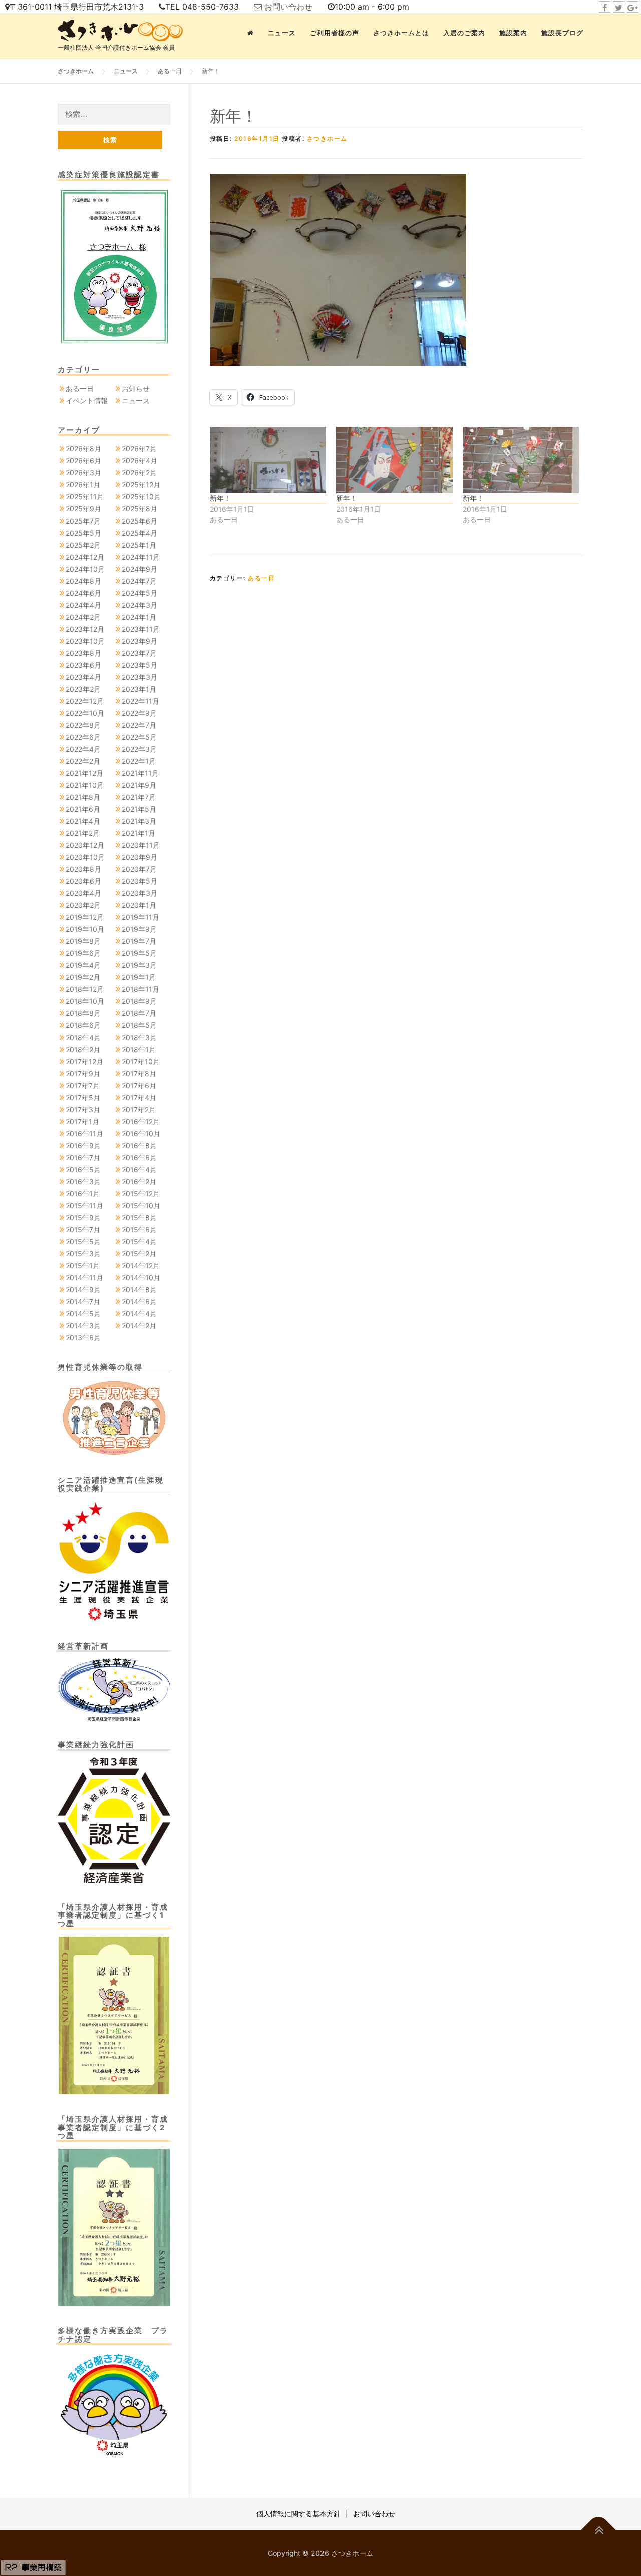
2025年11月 (85, 497)
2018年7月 (139, 1013)
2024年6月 (83, 593)
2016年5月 (83, 1169)
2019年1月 (139, 977)
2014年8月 (139, 1290)
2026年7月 (139, 449)
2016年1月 (83, 1193)
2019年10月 (85, 929)
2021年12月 (84, 773)
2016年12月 (141, 1121)
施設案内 (513, 33)
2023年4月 (83, 677)
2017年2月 (139, 1109)
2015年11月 (84, 1205)
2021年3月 (139, 821)
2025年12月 (141, 485)
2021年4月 (83, 821)
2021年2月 (83, 833)
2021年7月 (139, 797)
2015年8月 (139, 1217)
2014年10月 (141, 1277)
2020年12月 (85, 845)
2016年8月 (139, 1145)
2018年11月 (140, 989)
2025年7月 (83, 521)
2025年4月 (139, 533)
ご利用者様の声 (335, 33)
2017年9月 (83, 1073)
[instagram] (633, 7)
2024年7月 (139, 581)
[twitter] (619, 7)
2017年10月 (141, 1061)
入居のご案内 (464, 33)
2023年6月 (83, 665)
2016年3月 (83, 1181)
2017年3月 (83, 1109)
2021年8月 (83, 797)
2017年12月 (84, 1061)
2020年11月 (141, 845)
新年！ (220, 498)
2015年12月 (141, 1193)
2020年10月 (85, 857)
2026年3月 (83, 473)
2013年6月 (83, 1338)
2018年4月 (83, 1037)
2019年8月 (83, 941)
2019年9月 (139, 929)
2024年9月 (139, 569)
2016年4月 (139, 1169)
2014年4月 (139, 1314)
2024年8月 (83, 581)
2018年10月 (85, 1001)
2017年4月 (139, 1097)
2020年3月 (139, 893)
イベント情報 (87, 401)
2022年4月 (83, 749)
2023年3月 (139, 677)
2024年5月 (139, 593)
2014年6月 (139, 1302)
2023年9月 (139, 641)
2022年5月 (139, 737)
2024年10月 (85, 569)
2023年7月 (139, 653)
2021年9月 (139, 785)
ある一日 (261, 578)
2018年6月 (83, 1025)
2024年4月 (83, 605)
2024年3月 (139, 605)
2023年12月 (85, 629)
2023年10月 (85, 641)
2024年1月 (139, 617)
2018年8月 (83, 1013)
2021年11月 (140, 773)
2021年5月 (139, 809)
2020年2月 (83, 905)
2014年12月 (141, 1265)
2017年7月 (83, 1085)
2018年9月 (139, 1001)
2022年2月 (83, 761)
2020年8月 (83, 869)
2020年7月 (139, 869)
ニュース (282, 33)
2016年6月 (139, 1157)
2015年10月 (141, 1205)
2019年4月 (83, 965)
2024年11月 (141, 557)
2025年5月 (83, 533)
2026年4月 (139, 461)
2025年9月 (83, 509)
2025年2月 (83, 545)
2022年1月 (139, 761)
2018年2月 (83, 1049)
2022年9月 (139, 713)
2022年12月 (85, 701)
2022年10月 (85, 713)
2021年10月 (85, 785)
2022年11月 (140, 701)
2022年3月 (139, 749)
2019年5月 (139, 953)
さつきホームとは (401, 33)
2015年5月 (83, 1241)
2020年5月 (139, 881)
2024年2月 (83, 617)
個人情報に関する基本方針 (298, 2514)
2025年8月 (139, 509)
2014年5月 (83, 1314)
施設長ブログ (562, 33)
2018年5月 (139, 1025)
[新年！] (268, 460)
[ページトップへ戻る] (599, 2530)
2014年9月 (83, 1290)
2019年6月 (83, 953)
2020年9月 (139, 857)
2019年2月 (83, 977)
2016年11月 (84, 1133)
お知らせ (136, 389)
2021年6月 (83, 809)
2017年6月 (139, 1085)
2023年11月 (141, 629)
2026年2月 (139, 473)
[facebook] (605, 7)
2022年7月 (139, 725)
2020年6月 (83, 881)
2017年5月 (83, 1097)
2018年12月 (85, 989)
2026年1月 (83, 485)
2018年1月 (139, 1049)
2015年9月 (83, 1217)
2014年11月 (84, 1277)
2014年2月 (139, 1326)
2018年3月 (139, 1037)
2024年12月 (85, 557)
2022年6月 (83, 737)
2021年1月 (138, 833)
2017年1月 (82, 1121)
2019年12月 (85, 917)
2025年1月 (139, 545)
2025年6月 (139, 521)
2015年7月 (83, 1229)
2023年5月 (139, 665)
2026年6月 (83, 461)
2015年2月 (139, 1253)
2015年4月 (139, 1241)
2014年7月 (83, 1302)
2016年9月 (83, 1145)
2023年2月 (83, 689)
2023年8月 (83, 653)
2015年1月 (83, 1265)
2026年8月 (83, 449)
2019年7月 (139, 941)
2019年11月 (140, 917)
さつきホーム (327, 138)
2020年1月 (139, 905)
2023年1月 (139, 689)
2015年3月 (83, 1253)
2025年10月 (141, 497)
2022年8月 (83, 725)
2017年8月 (139, 1073)
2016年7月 (83, 1157)
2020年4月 (83, 893)
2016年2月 (139, 1181)
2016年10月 (141, 1133)
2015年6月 (139, 1229)
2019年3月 (139, 965)
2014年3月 (83, 1326)
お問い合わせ (288, 7)
